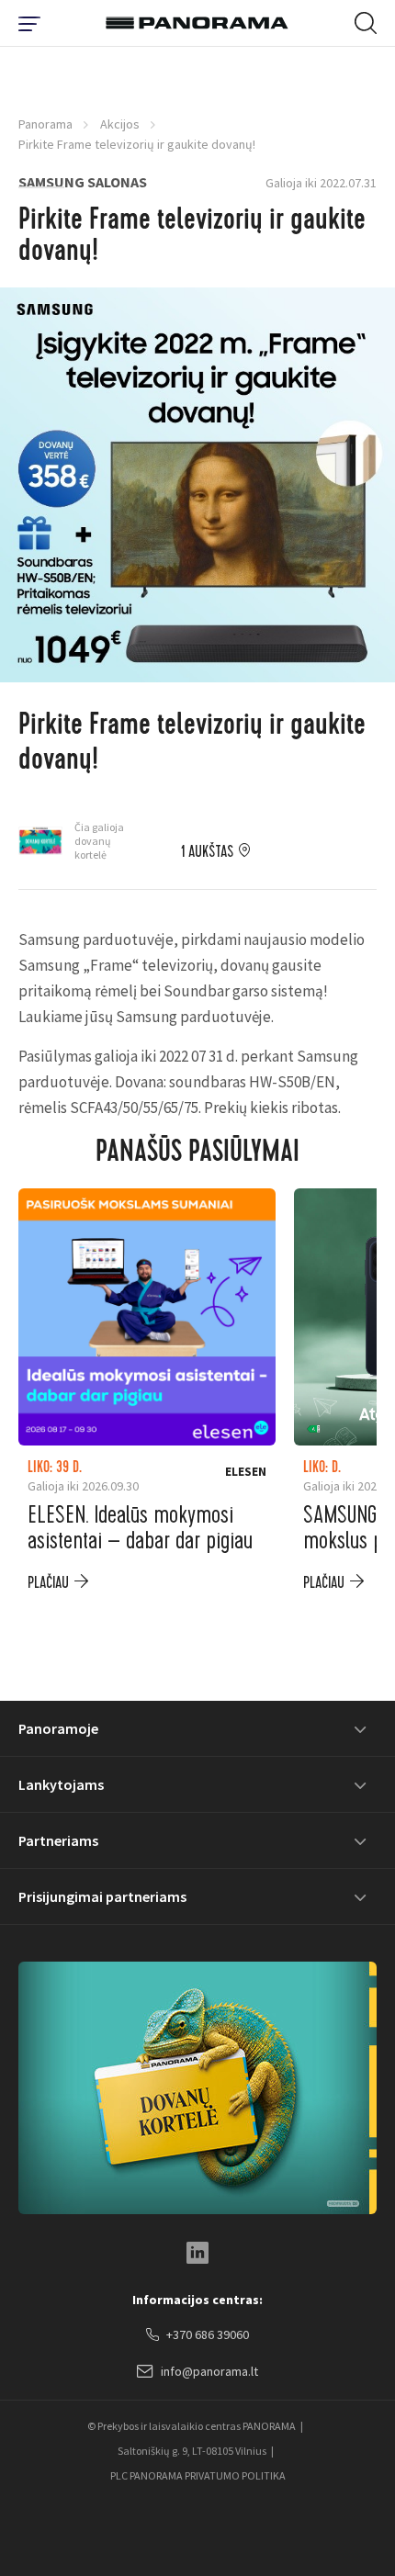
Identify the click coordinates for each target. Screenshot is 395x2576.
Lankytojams (61, 1784)
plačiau (48, 1583)
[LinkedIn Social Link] (197, 2253)
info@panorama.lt (209, 2371)
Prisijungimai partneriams (102, 1896)
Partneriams (58, 1840)
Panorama (45, 124)
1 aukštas (207, 852)
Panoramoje (58, 1728)
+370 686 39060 (208, 2334)
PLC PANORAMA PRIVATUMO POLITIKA (198, 2475)
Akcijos (120, 124)
